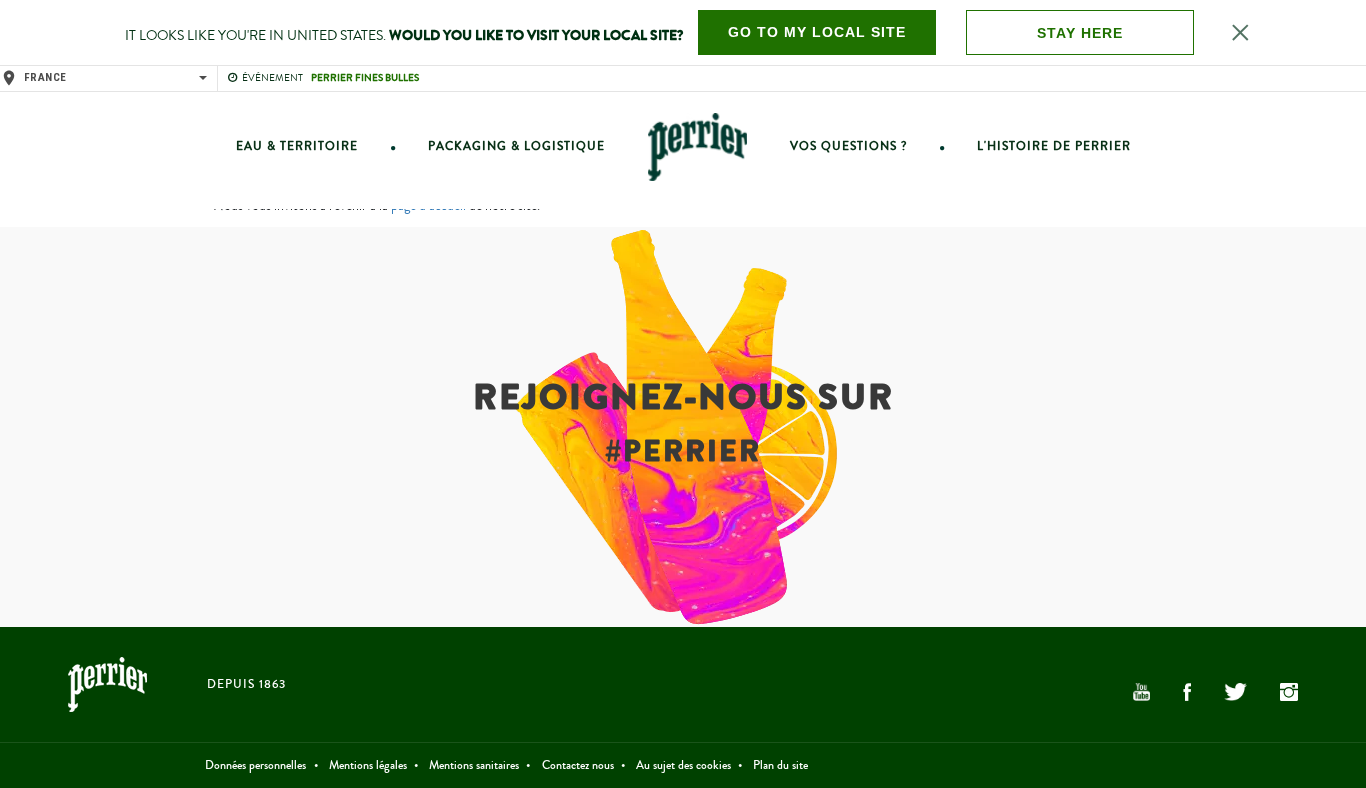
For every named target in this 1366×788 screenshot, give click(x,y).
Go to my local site (817, 32)
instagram (1289, 692)
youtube (1141, 692)
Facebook (1187, 692)
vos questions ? (848, 146)
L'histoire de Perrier (1054, 146)
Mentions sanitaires (474, 765)
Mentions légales (368, 765)
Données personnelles (255, 765)
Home (697, 146)
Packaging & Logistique (516, 146)
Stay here (1080, 33)
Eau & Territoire (297, 146)
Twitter (1235, 692)
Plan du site (780, 765)
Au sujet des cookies (683, 765)
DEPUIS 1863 (246, 684)
